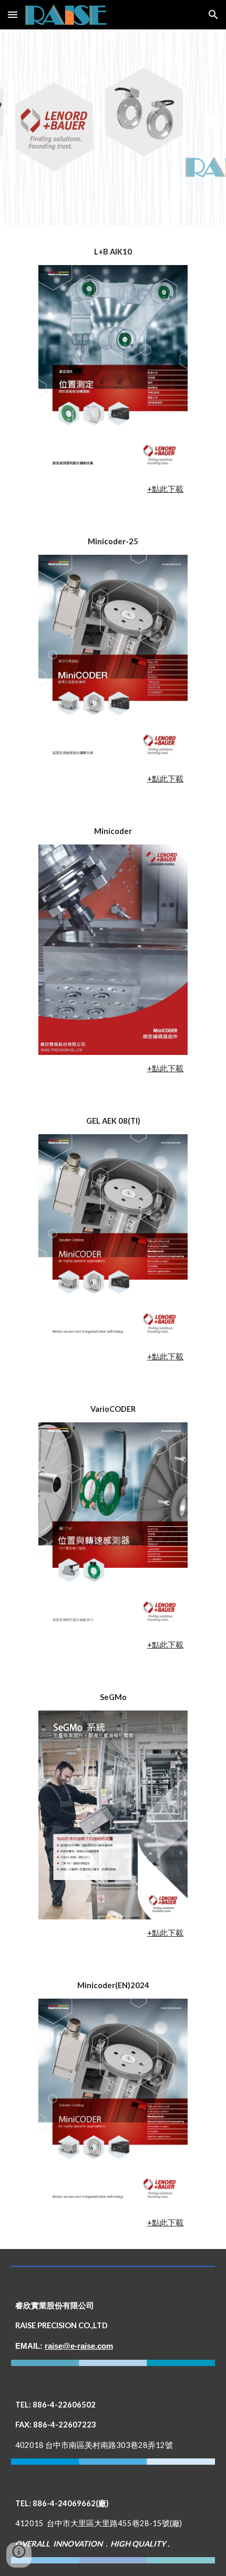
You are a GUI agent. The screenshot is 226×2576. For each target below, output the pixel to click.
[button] (13, 14)
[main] (113, 252)
